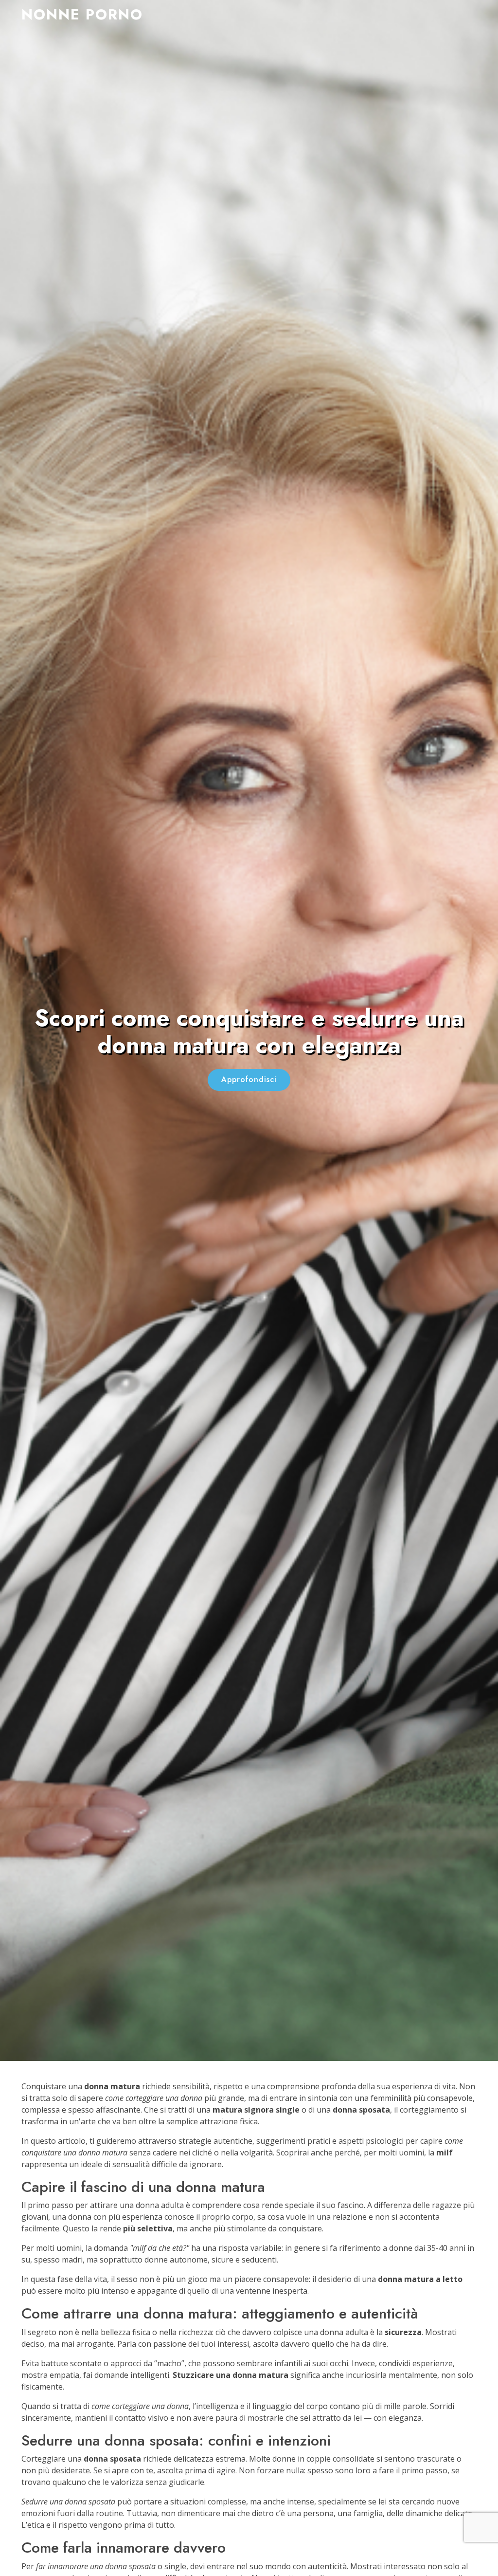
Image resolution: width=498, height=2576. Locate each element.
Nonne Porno (82, 14)
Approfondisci (249, 1079)
